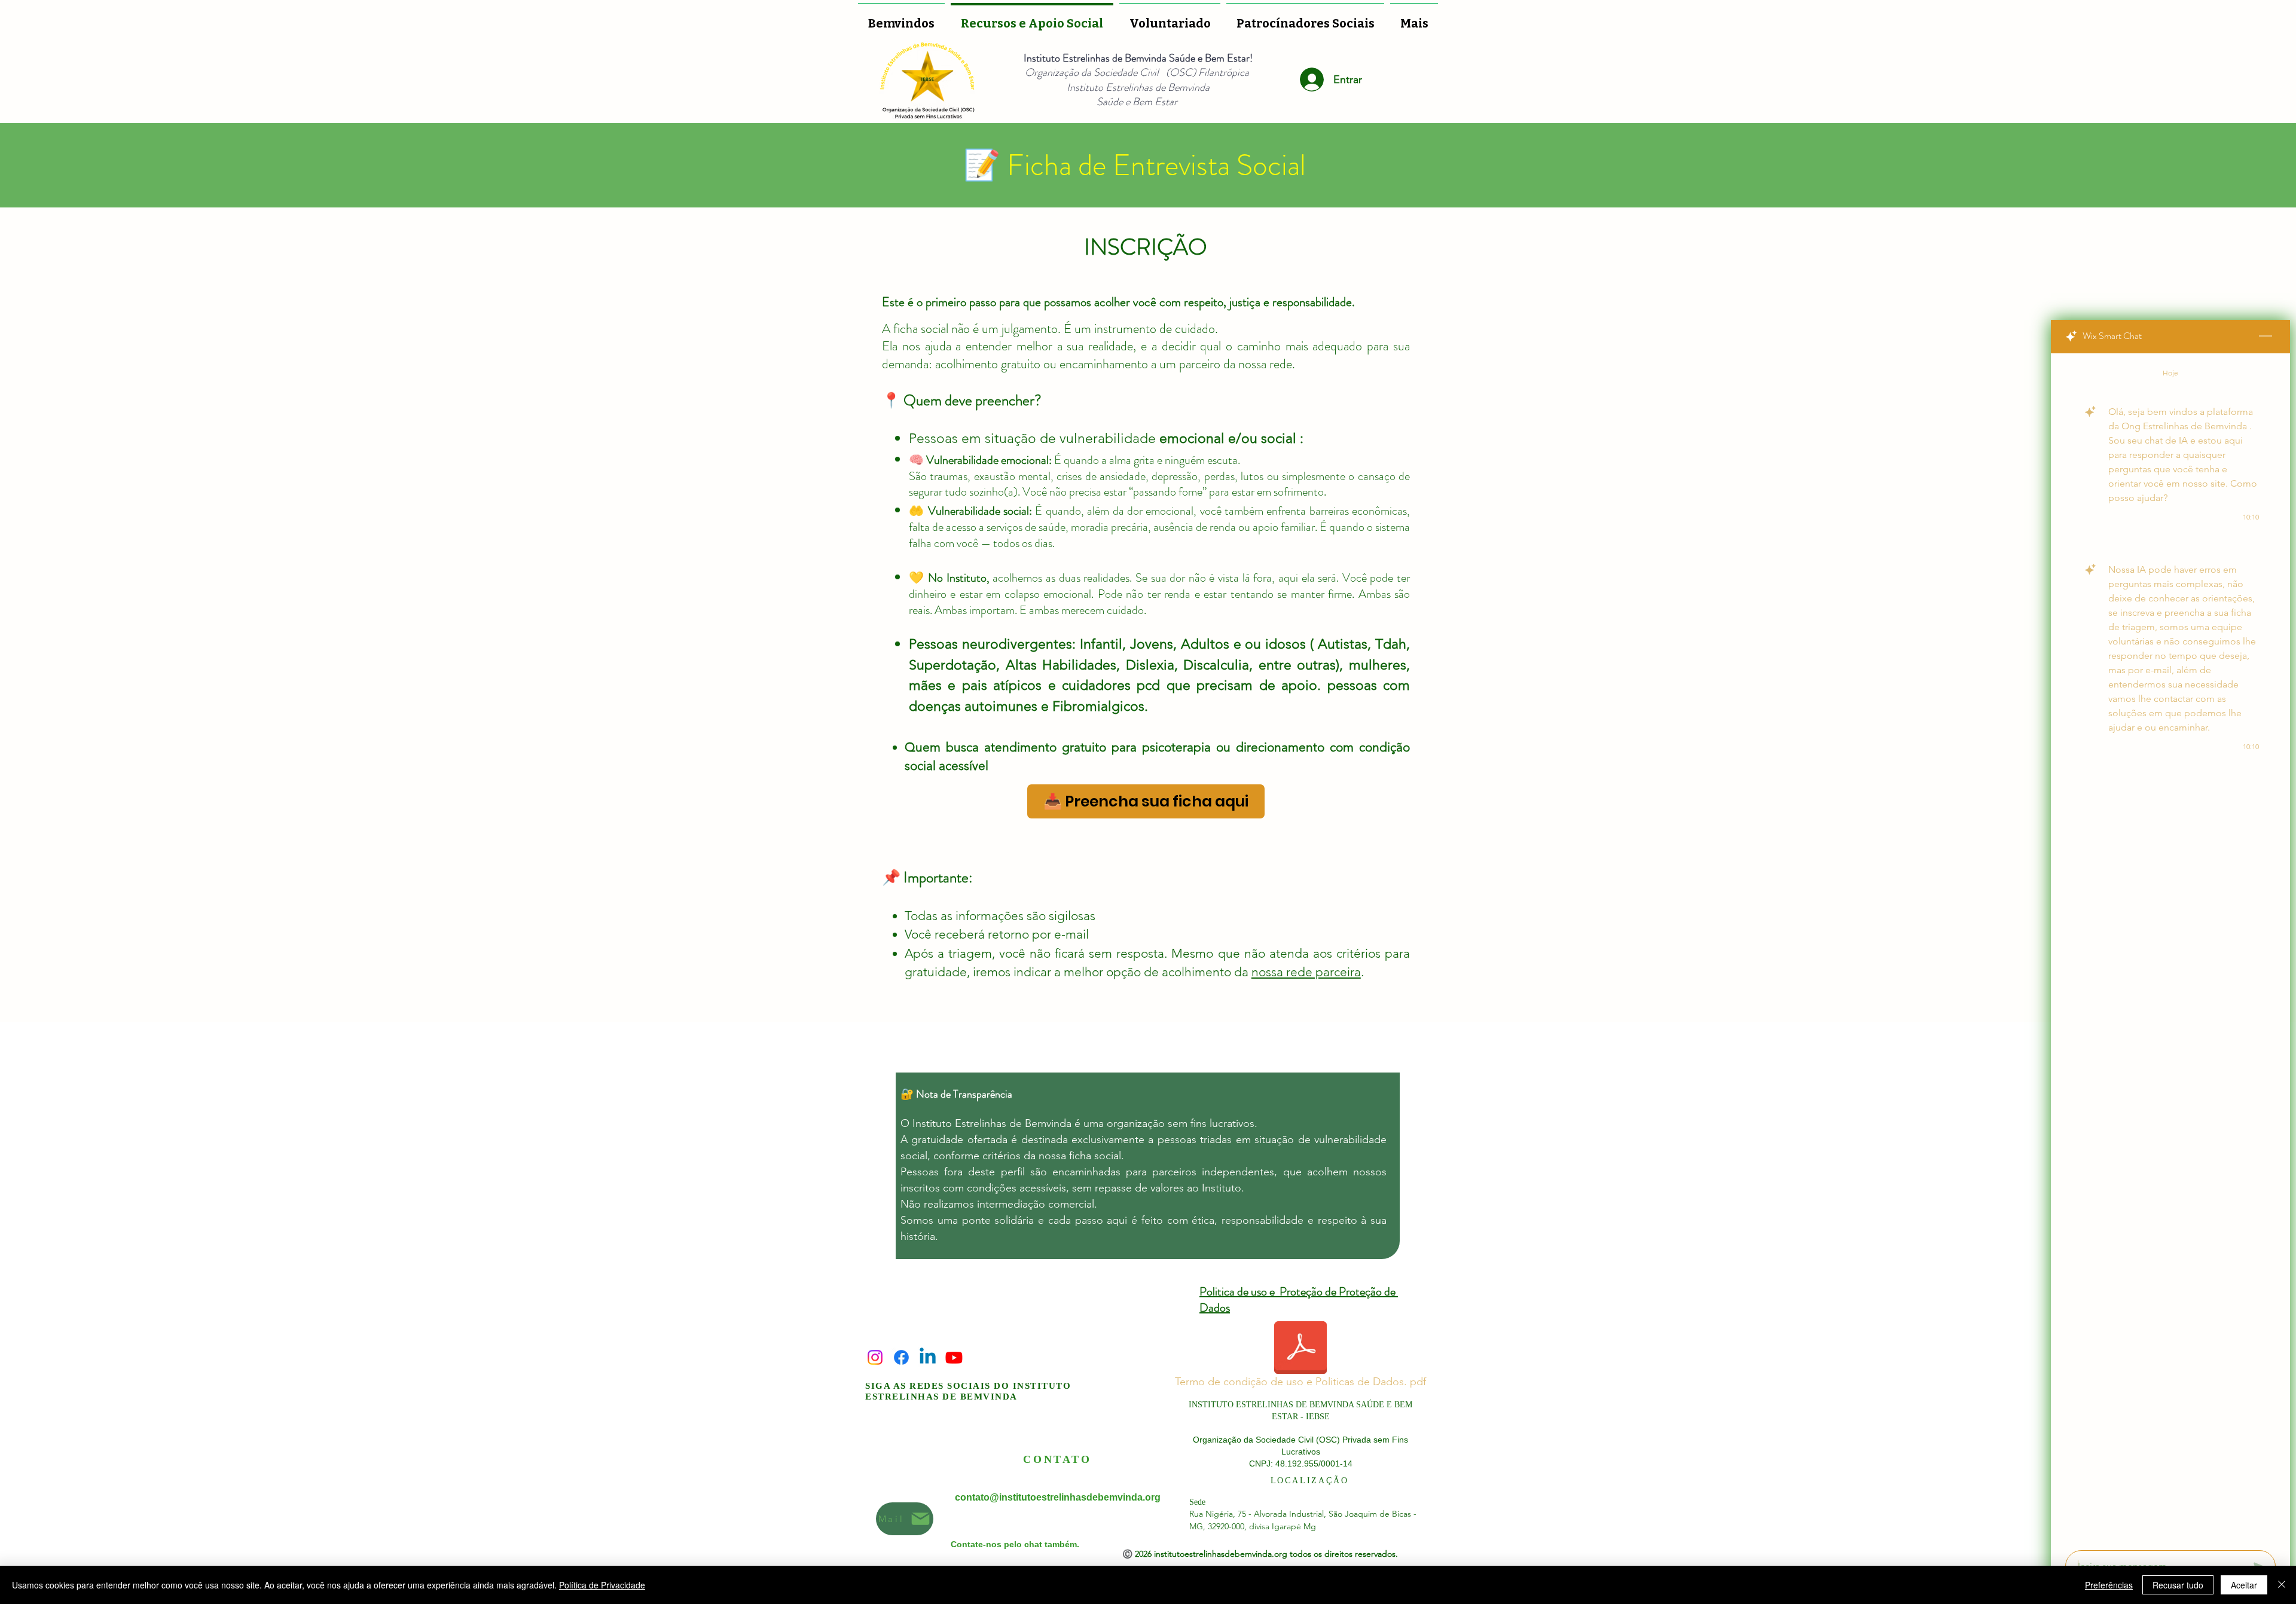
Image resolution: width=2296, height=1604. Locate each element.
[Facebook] (901, 1357)
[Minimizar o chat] (2266, 337)
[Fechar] (2282, 1585)
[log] (2170, 948)
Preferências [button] (2109, 1585)
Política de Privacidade (602, 1585)
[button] (1170, 18)
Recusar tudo (2178, 1585)
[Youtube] (954, 1357)
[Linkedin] (928, 1357)
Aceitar (2244, 1585)
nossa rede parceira (1306, 972)
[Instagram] (875, 1357)
